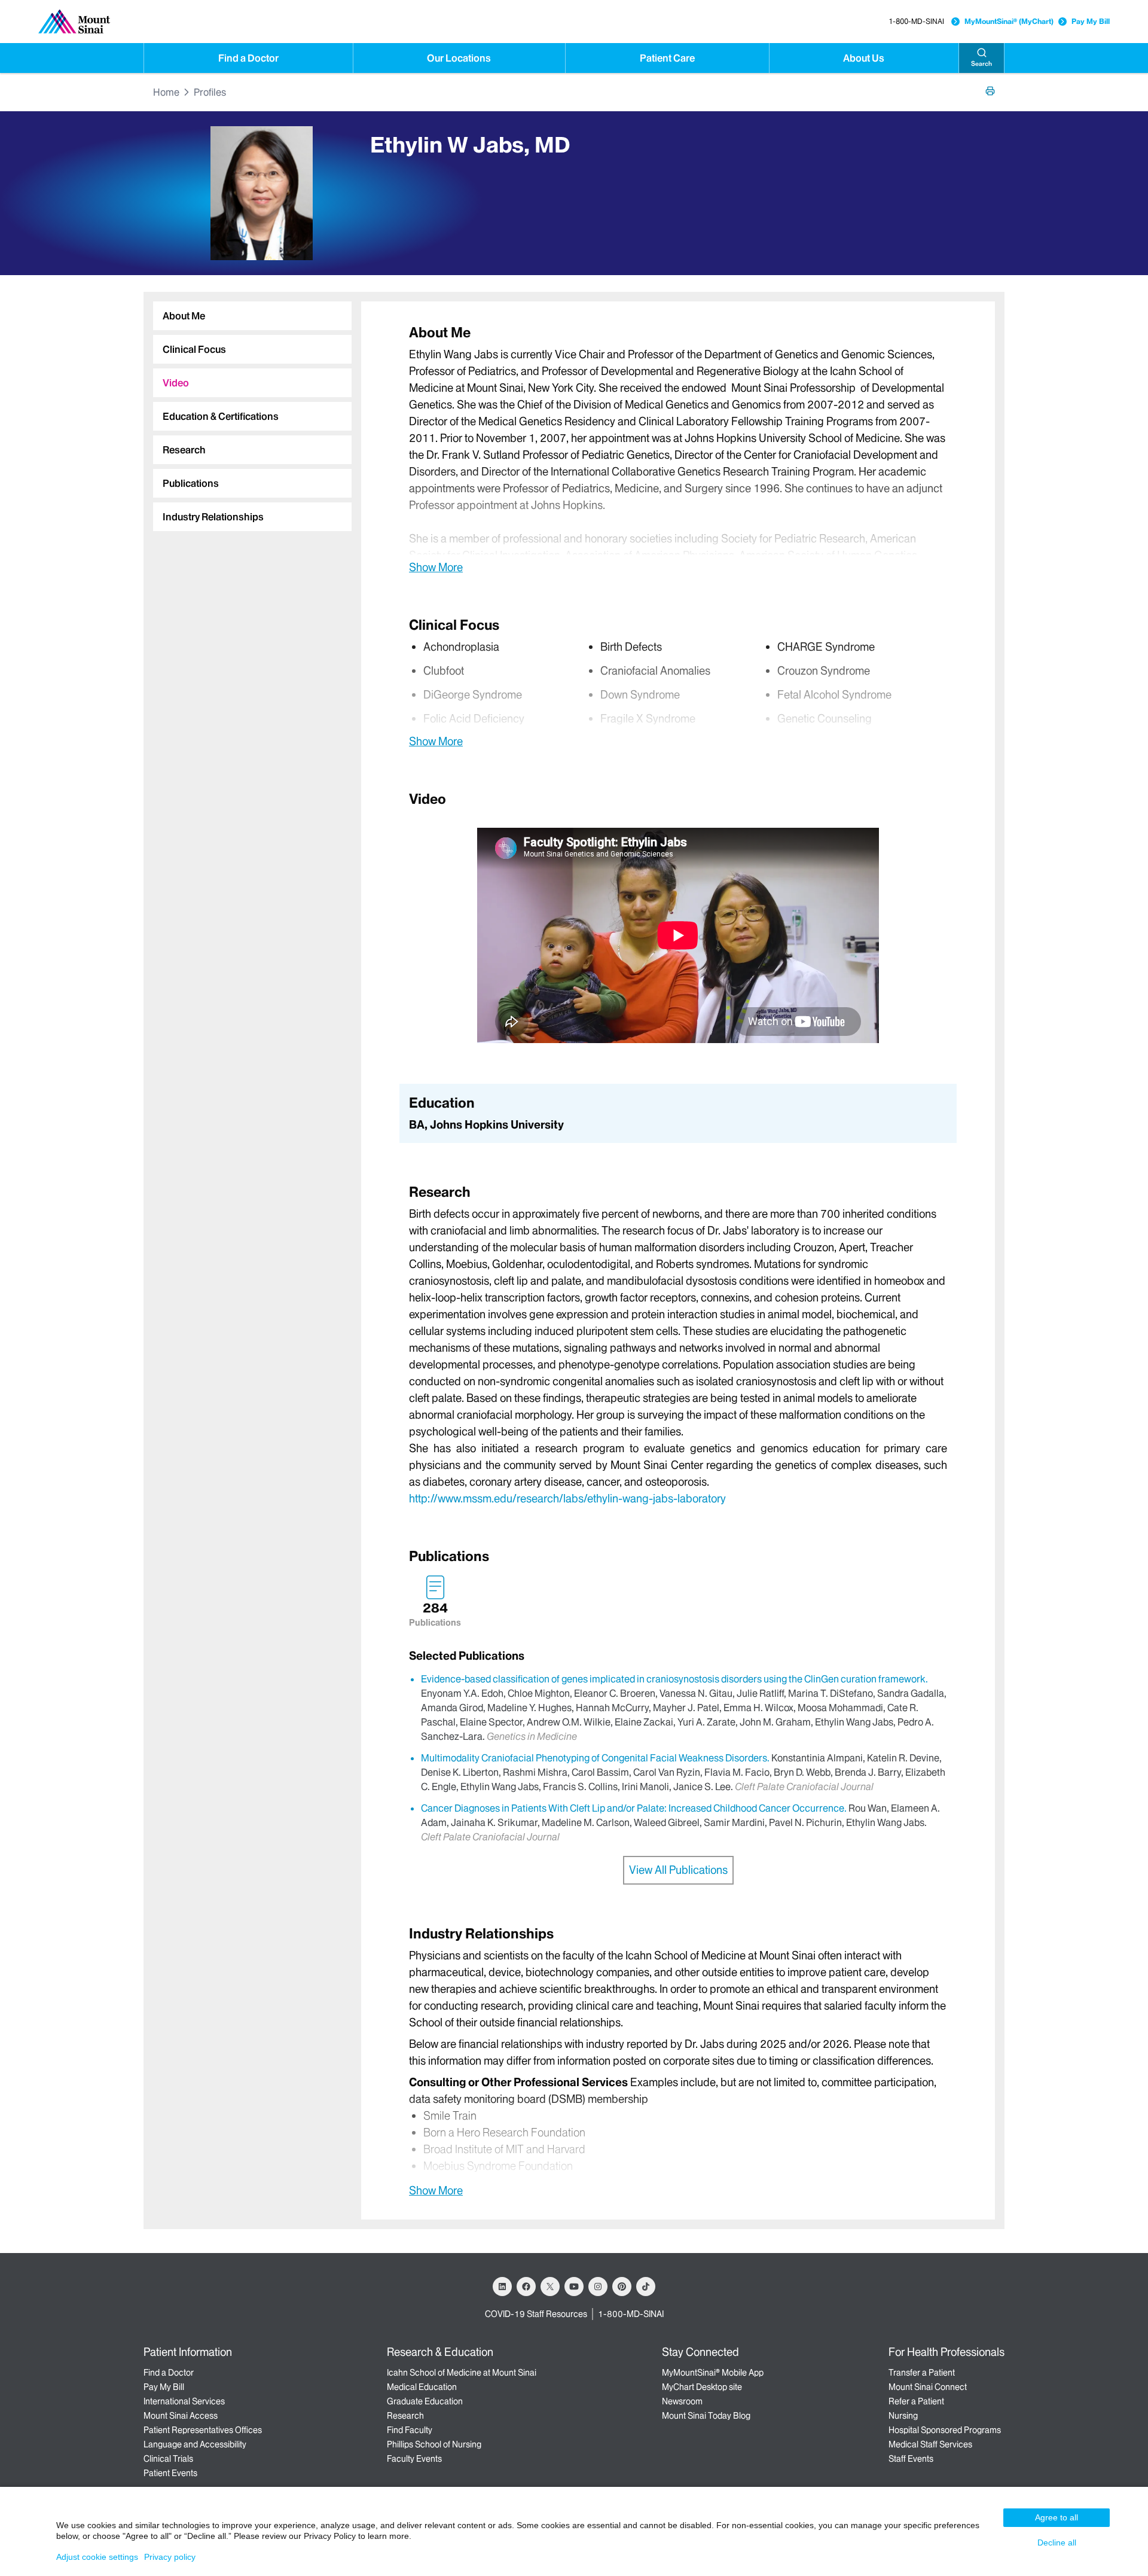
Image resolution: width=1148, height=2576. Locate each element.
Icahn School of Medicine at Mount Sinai (462, 2373)
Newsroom (682, 2401)
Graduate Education (425, 2401)
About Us (864, 58)
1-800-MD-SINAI (916, 21)
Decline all (1057, 2543)
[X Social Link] (550, 2287)
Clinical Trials (168, 2459)
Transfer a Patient (922, 2373)
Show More (436, 567)
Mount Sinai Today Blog (706, 2416)
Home (166, 92)
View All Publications (678, 1870)
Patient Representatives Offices (203, 2430)
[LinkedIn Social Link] (502, 2287)
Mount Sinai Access (181, 2416)
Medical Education (422, 2387)
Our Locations (459, 58)
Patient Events (170, 2473)
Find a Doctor (248, 58)
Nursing (903, 2416)
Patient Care (667, 58)
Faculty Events (414, 2459)
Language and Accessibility (195, 2444)
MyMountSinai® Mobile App (713, 2373)
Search (981, 64)
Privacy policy (170, 2557)
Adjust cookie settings (97, 2557)
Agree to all (1057, 2517)
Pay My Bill (1091, 21)
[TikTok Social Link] (646, 2287)
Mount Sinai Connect (928, 2387)
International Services (184, 2401)
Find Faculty (410, 2430)
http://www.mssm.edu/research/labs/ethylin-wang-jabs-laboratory (567, 1499)
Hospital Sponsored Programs (945, 2430)
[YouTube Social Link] (574, 2287)
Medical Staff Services (930, 2444)
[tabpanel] (678, 449)
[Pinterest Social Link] (622, 2287)
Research (405, 2416)
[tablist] (248, 411)
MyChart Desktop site (702, 2387)
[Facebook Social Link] (526, 2287)
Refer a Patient (916, 2401)
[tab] (252, 316)
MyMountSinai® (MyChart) (1009, 21)
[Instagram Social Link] (598, 2287)
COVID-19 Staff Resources (536, 2314)
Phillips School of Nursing (434, 2444)
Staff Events (911, 2459)
